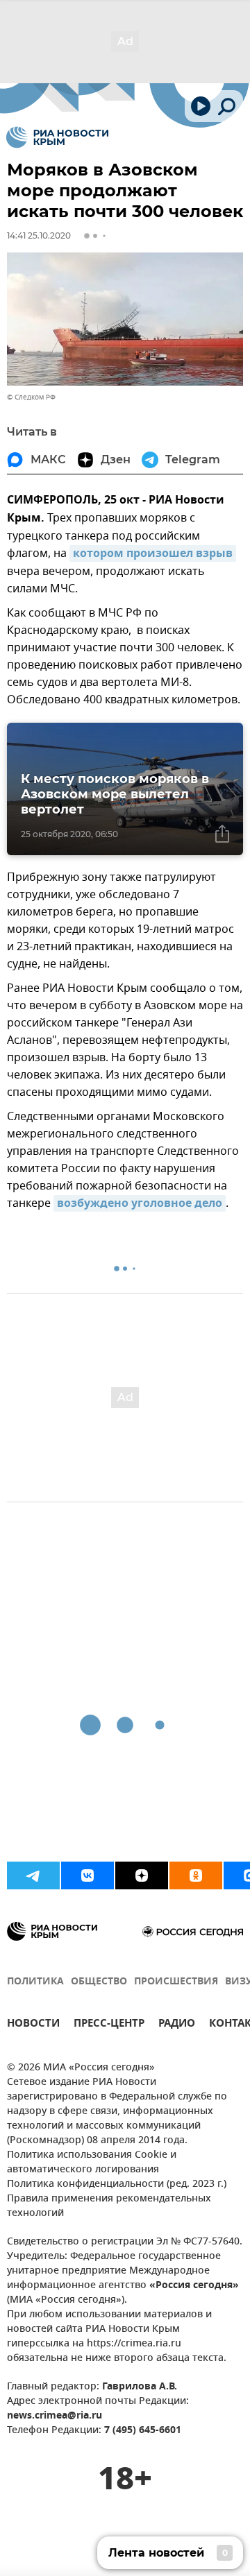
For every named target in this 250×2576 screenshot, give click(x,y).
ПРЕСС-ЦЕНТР (109, 2025)
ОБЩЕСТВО (99, 1982)
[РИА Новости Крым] (57, 137)
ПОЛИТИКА (35, 1982)
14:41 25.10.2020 (39, 235)
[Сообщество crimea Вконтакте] (87, 1875)
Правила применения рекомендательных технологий (109, 2206)
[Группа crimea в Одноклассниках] (196, 1875)
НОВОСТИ (33, 2025)
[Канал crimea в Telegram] (33, 1875)
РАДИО (177, 2025)
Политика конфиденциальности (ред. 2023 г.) (117, 2184)
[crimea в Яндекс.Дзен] (142, 1875)
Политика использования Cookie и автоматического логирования (92, 2163)
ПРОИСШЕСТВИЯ (176, 1982)
